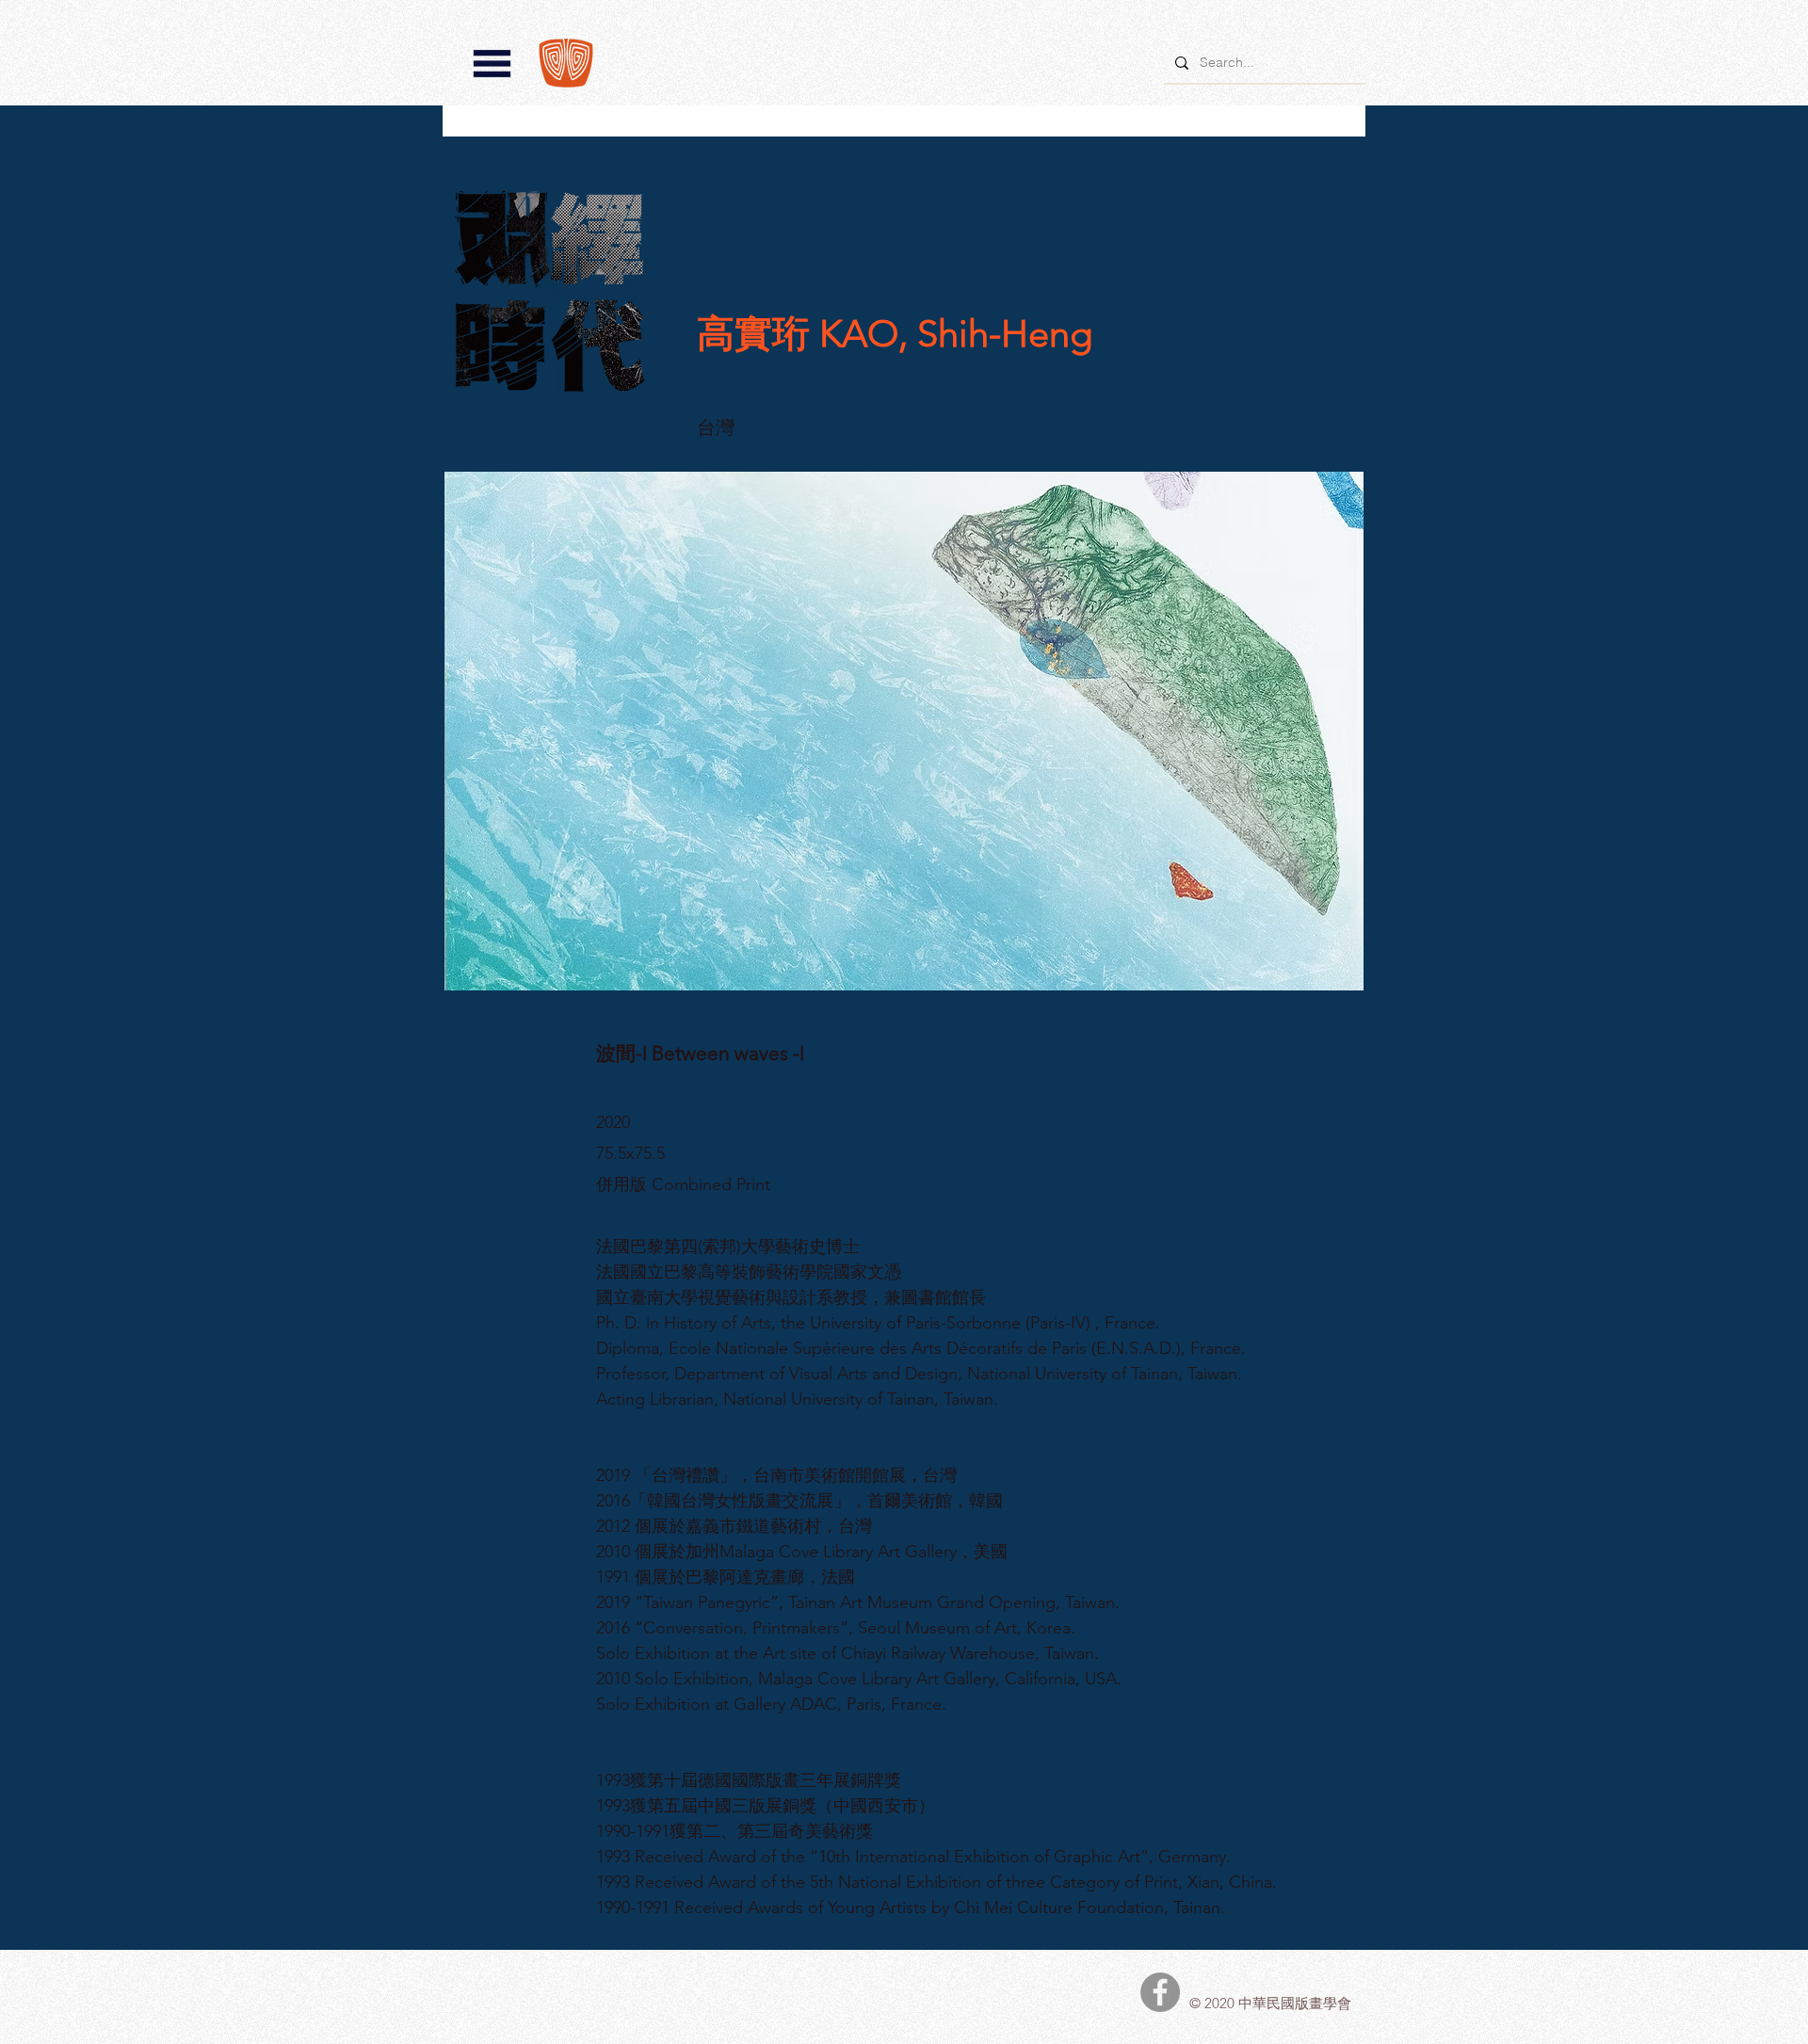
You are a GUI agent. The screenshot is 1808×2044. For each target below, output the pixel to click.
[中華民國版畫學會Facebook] (1160, 1992)
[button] (492, 64)
